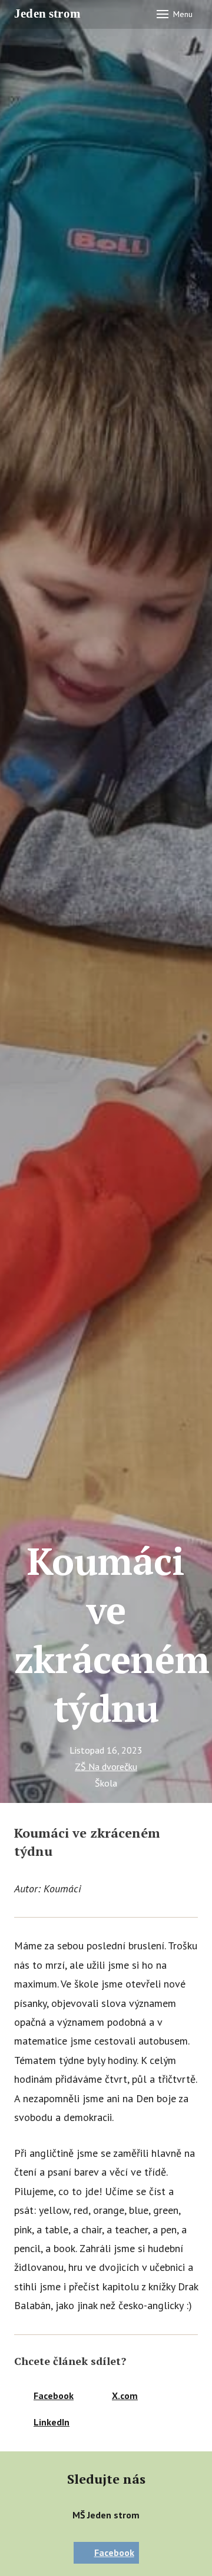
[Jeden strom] (51, 14)
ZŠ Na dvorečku (106, 1767)
